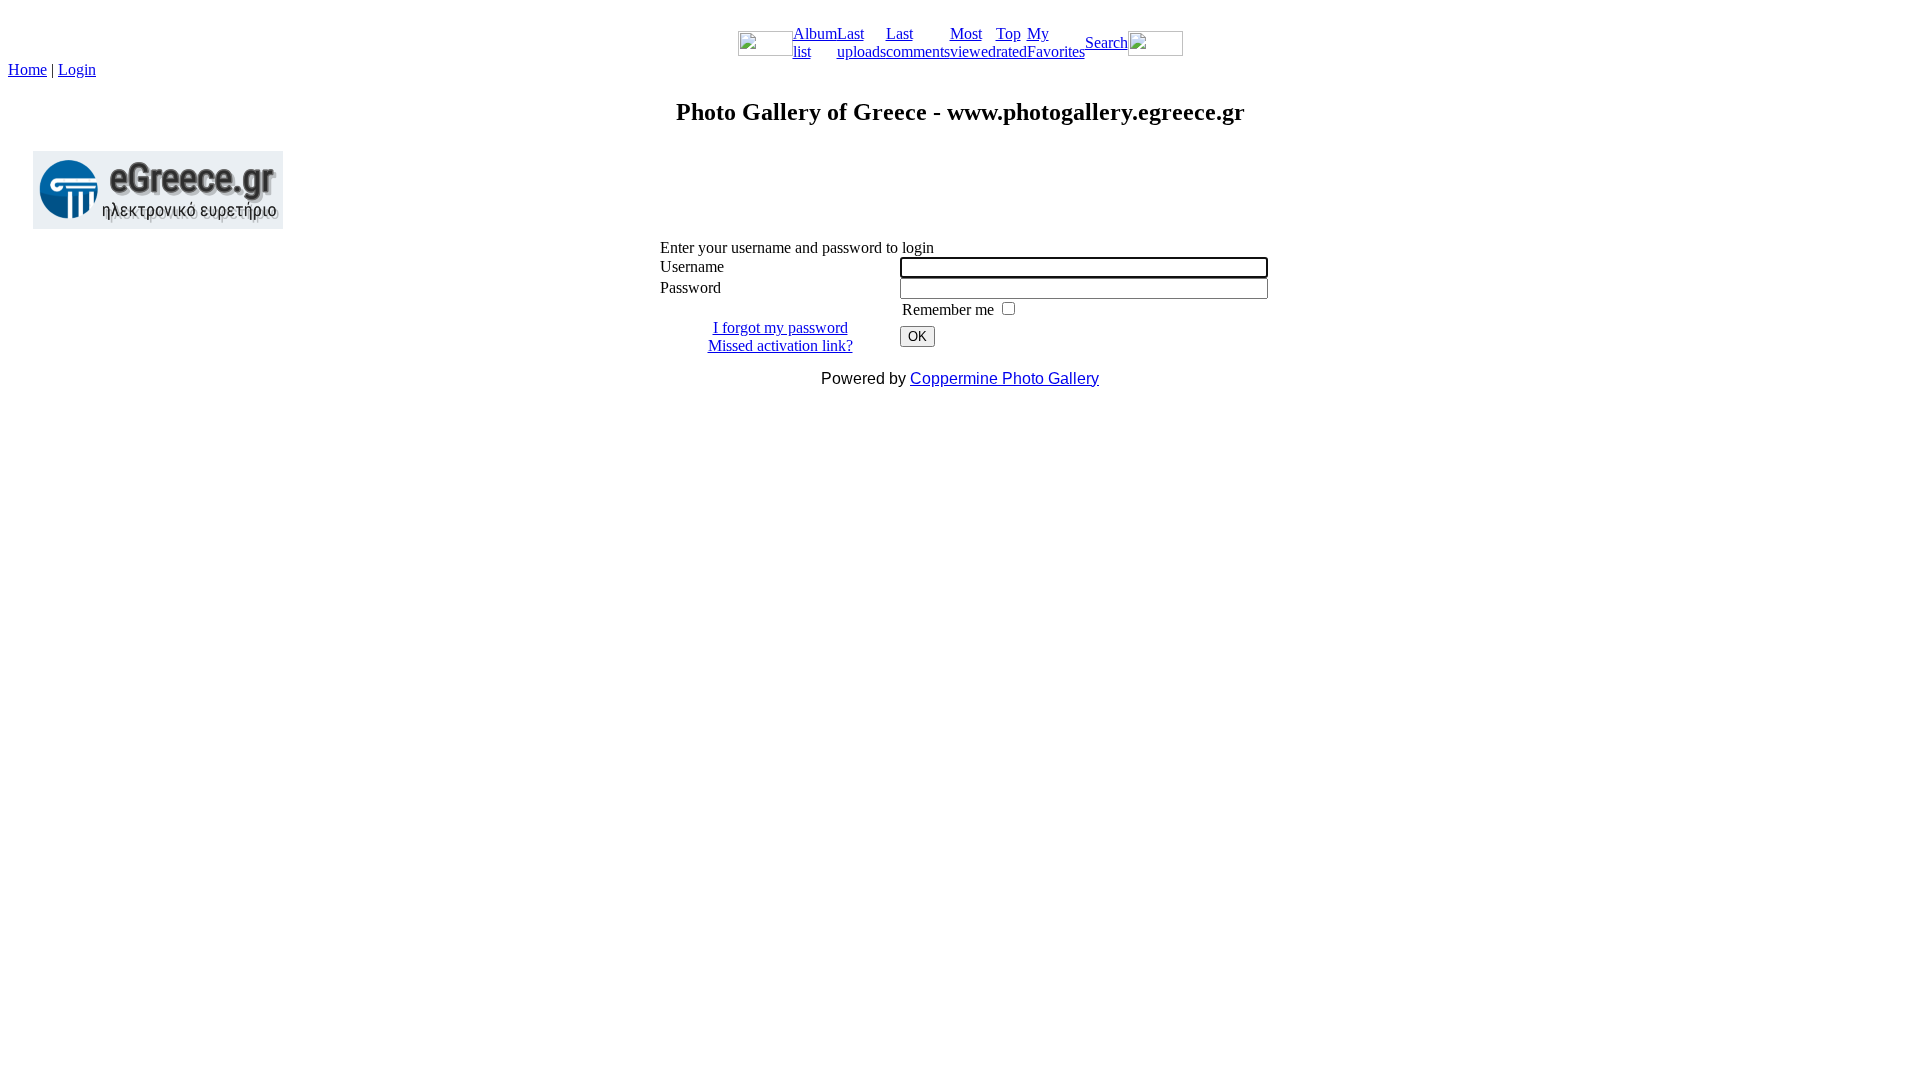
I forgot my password (780, 327)
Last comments (918, 42)
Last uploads (861, 42)
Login (77, 69)
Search (1106, 42)
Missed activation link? (780, 345)
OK (917, 336)
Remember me (950, 309)
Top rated (1011, 42)
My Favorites (1056, 42)
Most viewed (973, 42)
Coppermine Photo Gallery (1004, 378)
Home (27, 69)
